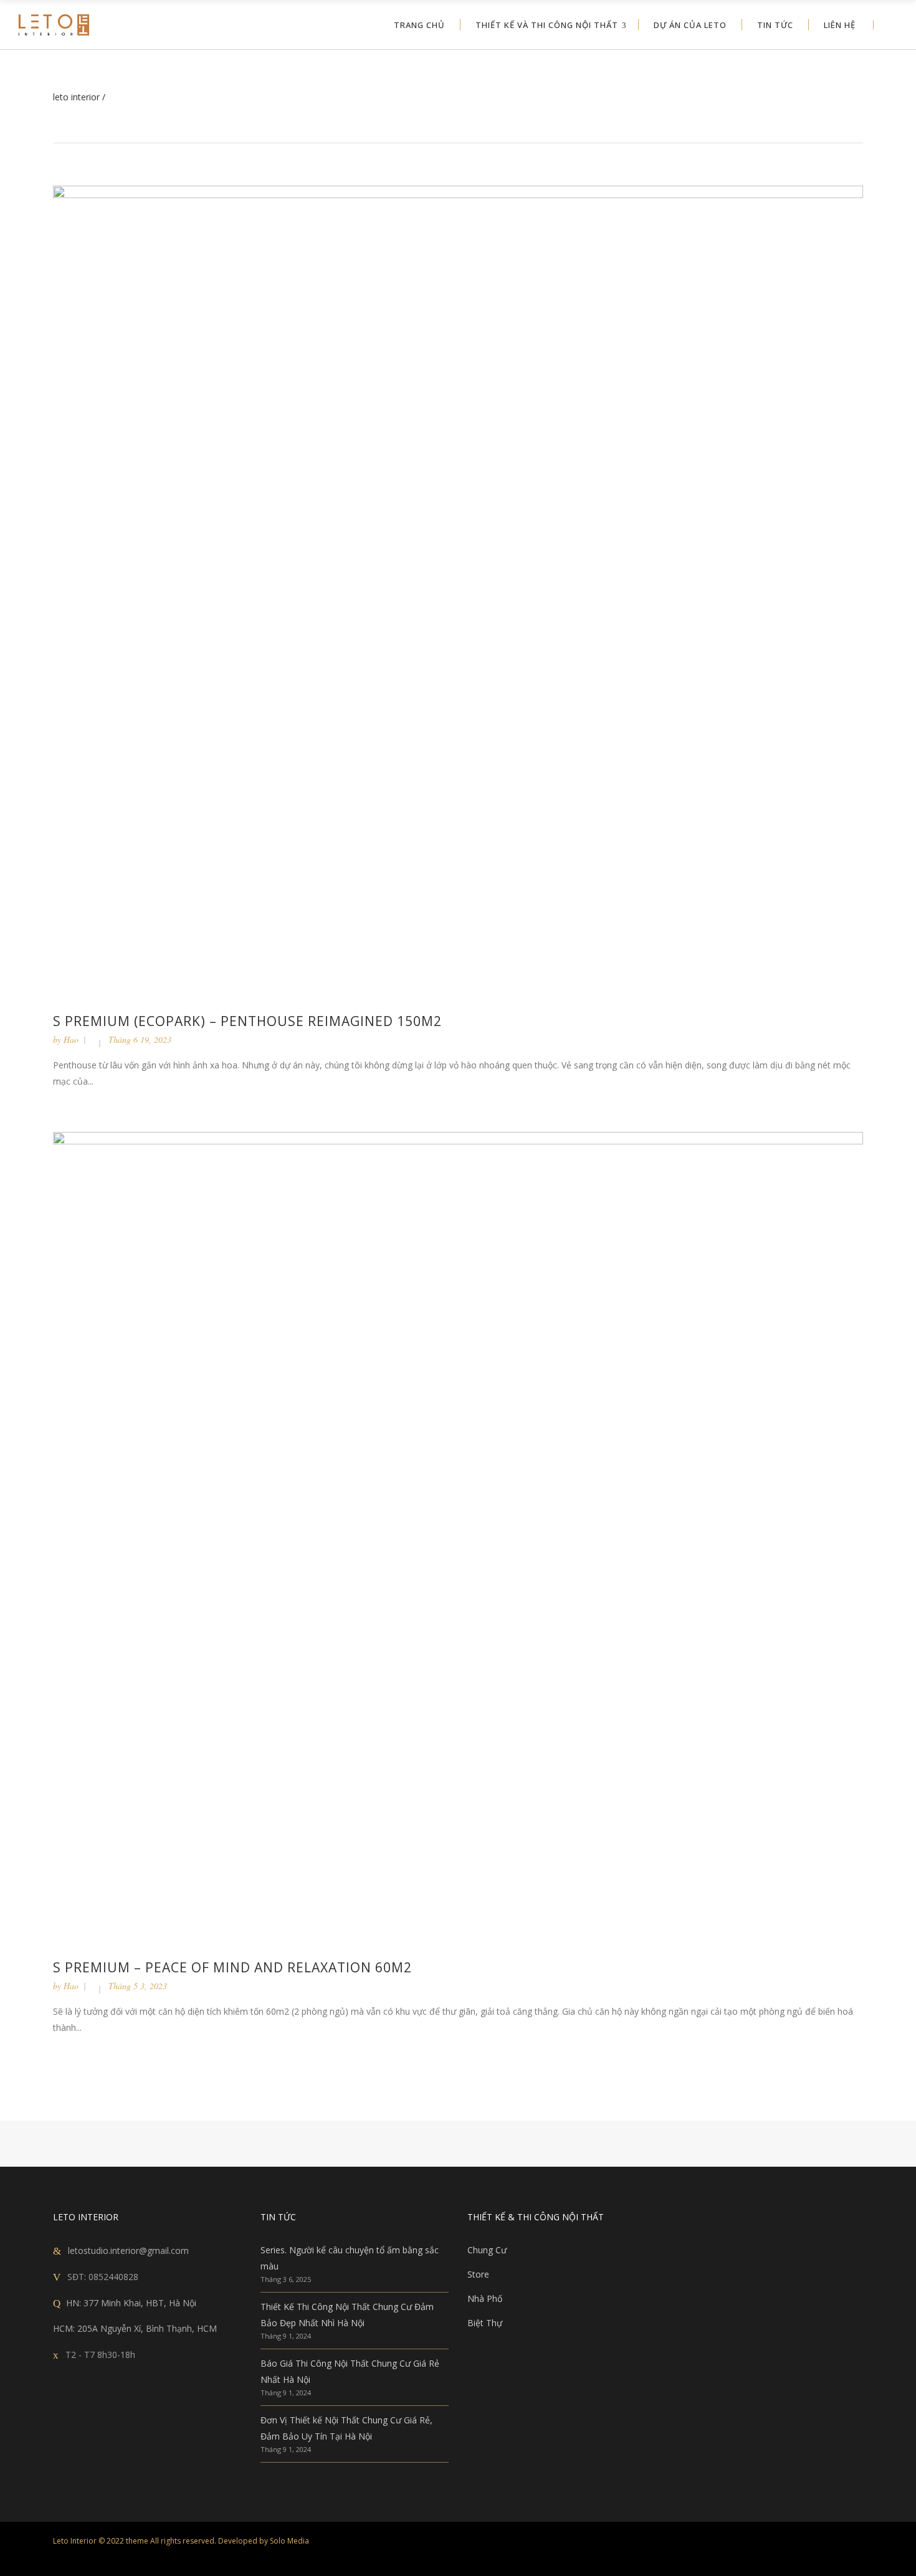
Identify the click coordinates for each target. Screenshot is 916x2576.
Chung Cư (487, 2250)
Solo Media (289, 2541)
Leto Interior (76, 97)
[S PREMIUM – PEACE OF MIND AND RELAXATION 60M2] (458, 1536)
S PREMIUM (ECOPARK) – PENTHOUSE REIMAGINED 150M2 (247, 1021)
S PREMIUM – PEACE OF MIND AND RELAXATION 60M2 (232, 1967)
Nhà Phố (485, 2298)
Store (478, 2274)
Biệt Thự (485, 2323)
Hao (71, 1039)
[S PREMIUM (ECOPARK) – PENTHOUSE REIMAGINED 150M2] (458, 590)
